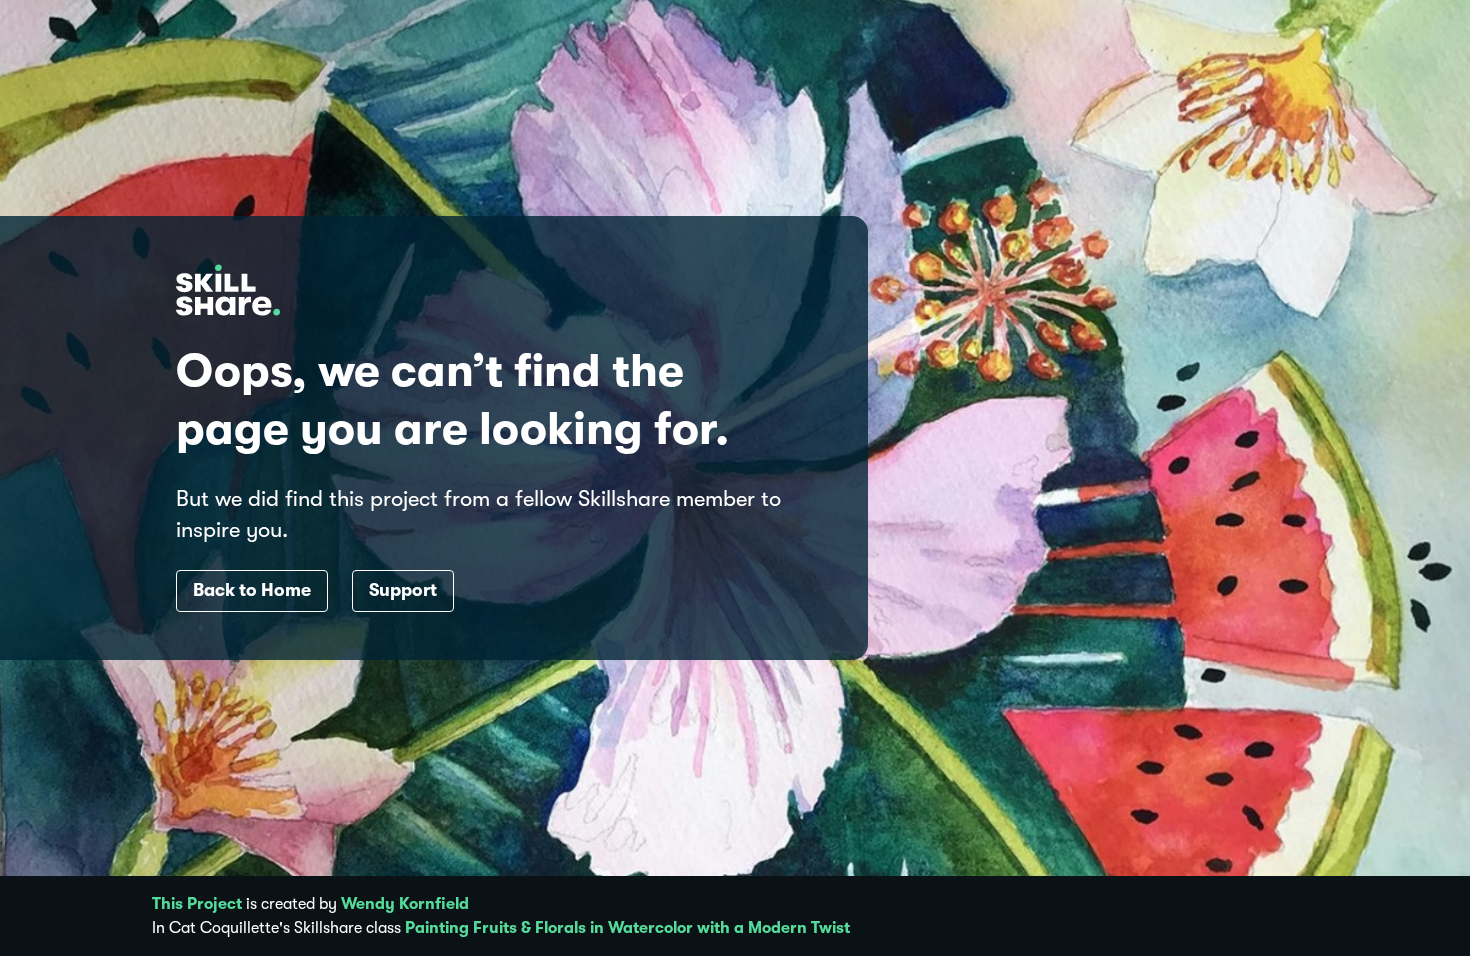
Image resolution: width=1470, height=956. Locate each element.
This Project (197, 904)
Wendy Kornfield (405, 904)
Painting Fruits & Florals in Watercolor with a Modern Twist (627, 928)
